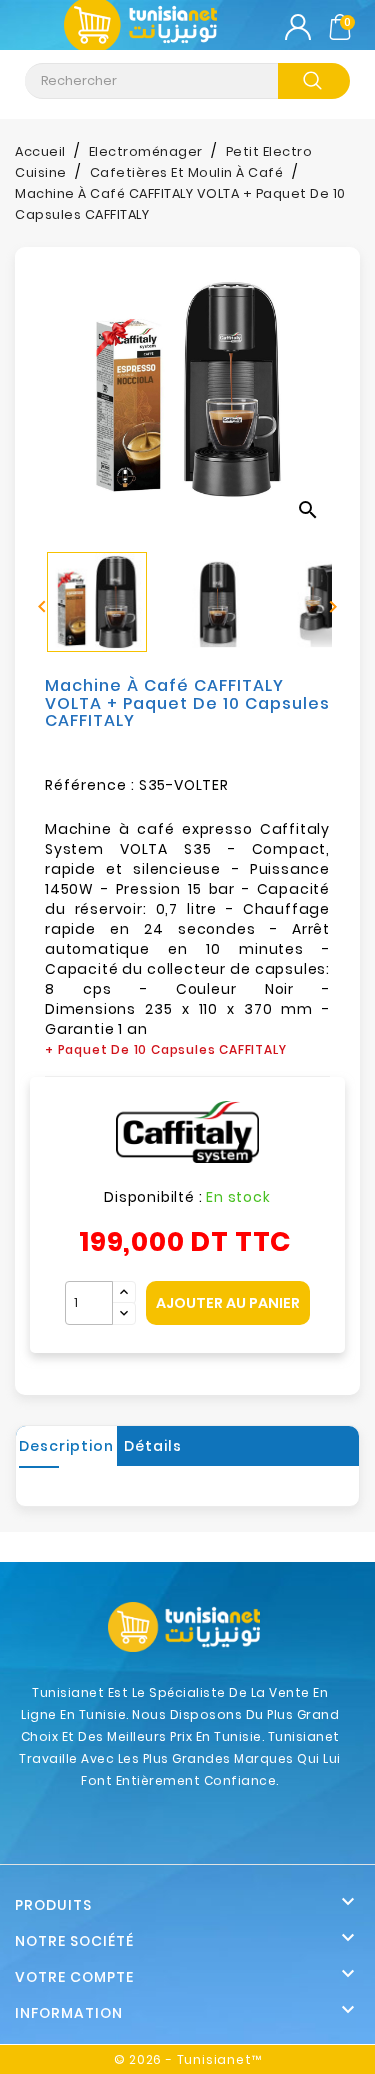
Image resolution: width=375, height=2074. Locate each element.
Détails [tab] (153, 1446)
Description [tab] (66, 1446)
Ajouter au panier (228, 1303)
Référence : (90, 785)
